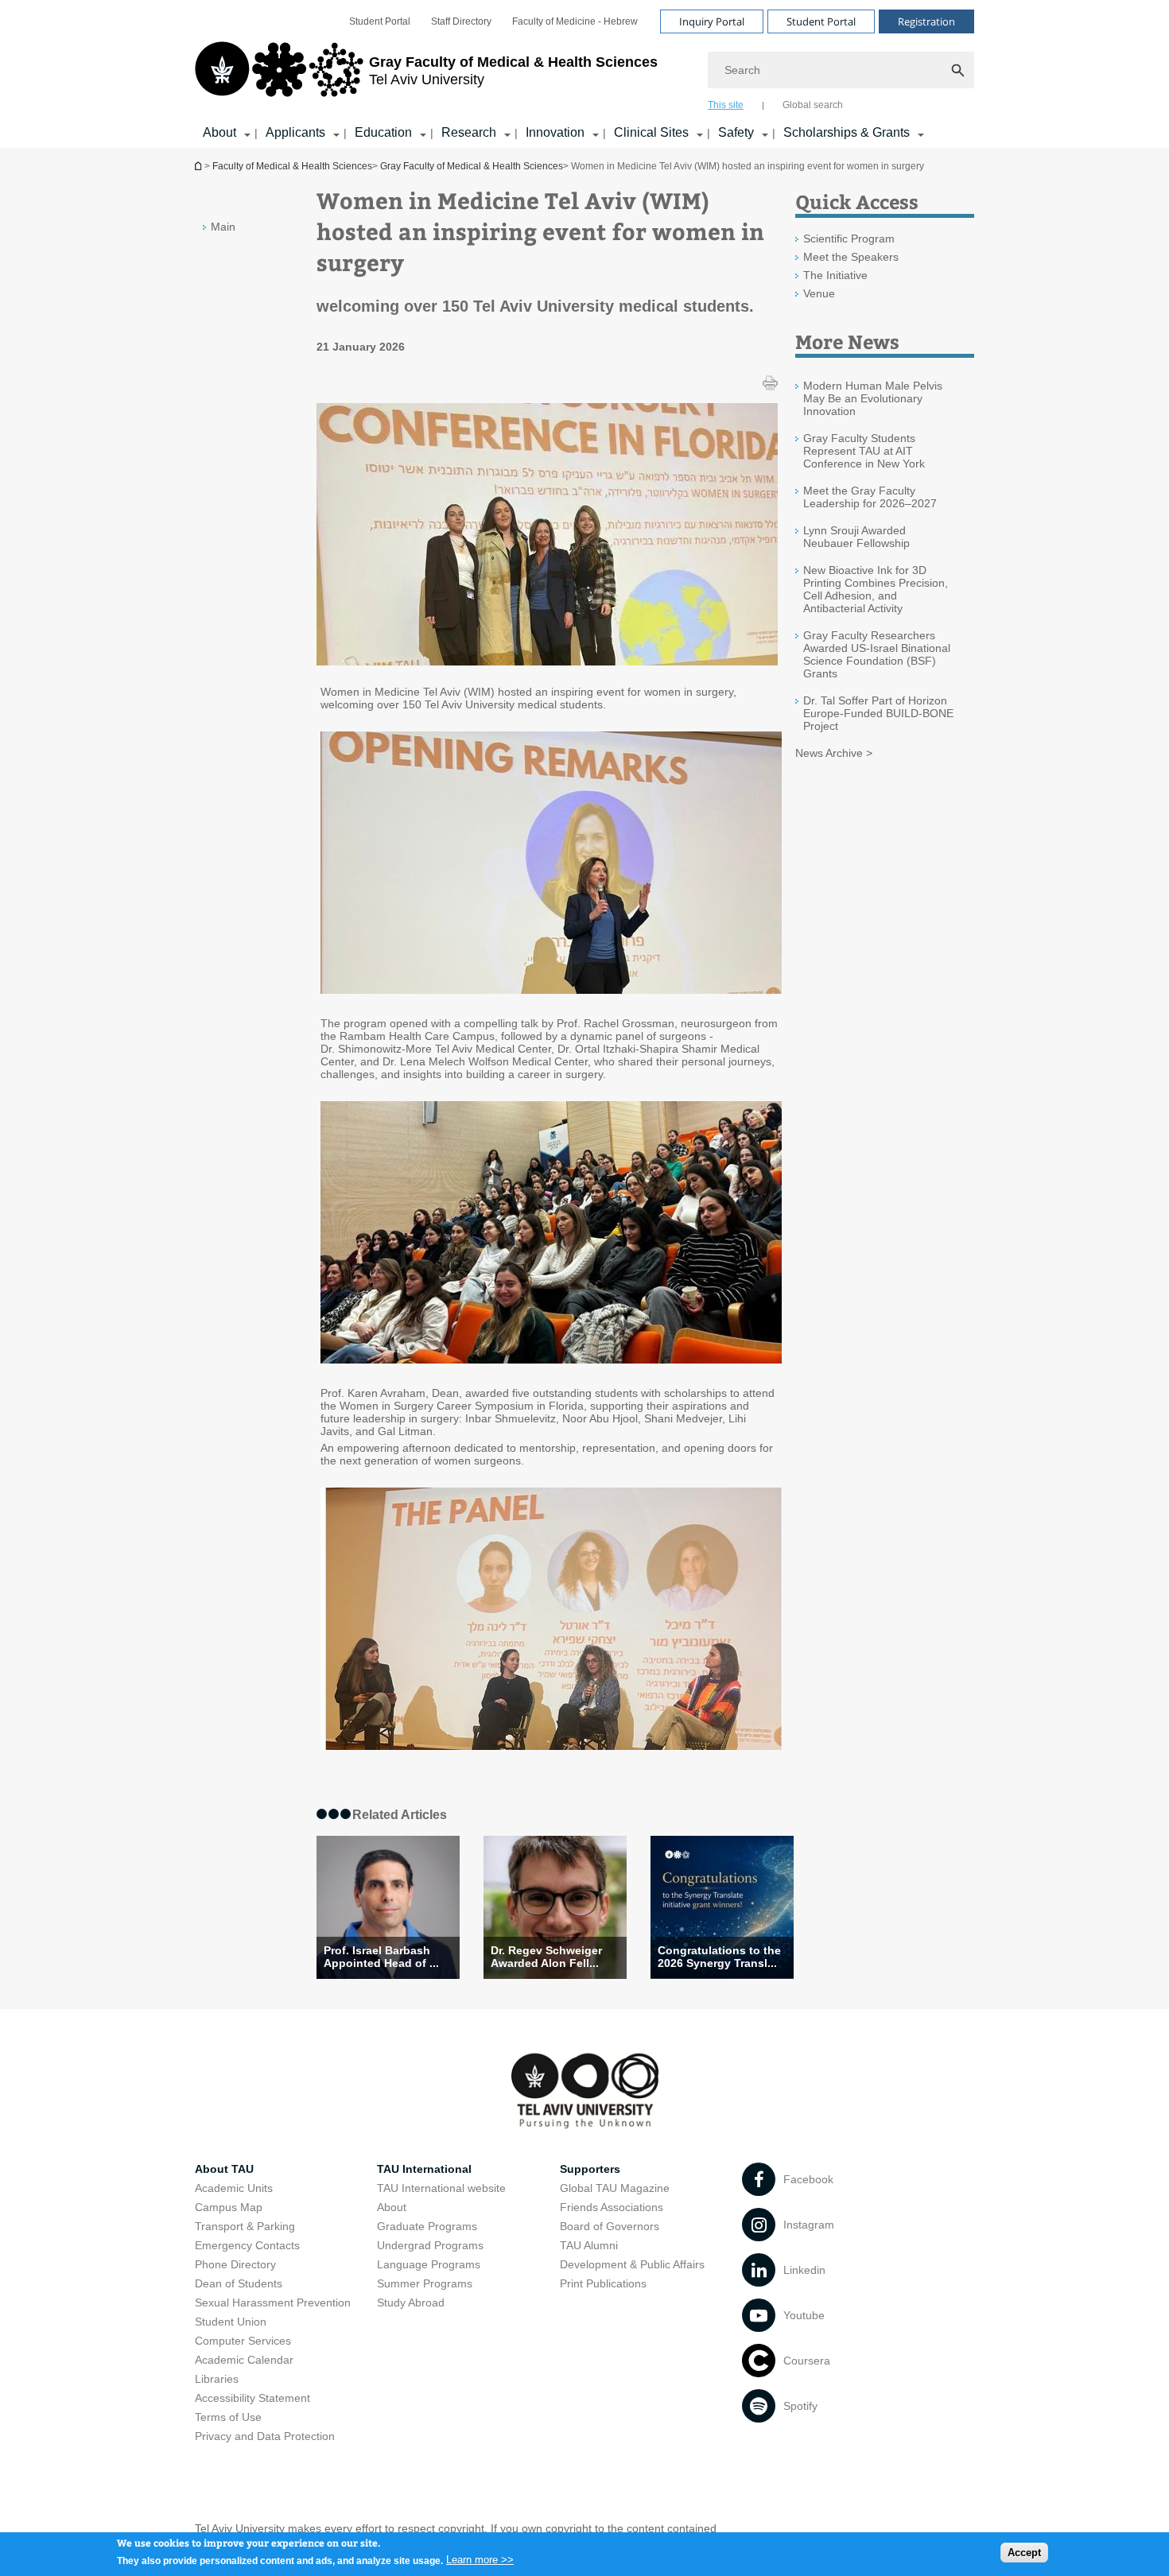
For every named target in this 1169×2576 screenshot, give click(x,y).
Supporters (590, 2169)
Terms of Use (228, 2417)
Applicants (295, 132)
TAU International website (441, 2188)
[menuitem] (380, 21)
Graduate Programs (427, 2226)
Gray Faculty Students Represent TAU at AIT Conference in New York (864, 451)
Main (223, 227)
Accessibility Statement (252, 2398)
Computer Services (243, 2341)
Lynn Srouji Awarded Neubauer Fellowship (856, 537)
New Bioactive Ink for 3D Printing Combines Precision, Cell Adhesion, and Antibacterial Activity (876, 589)
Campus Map (229, 2207)
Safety (736, 132)
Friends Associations (612, 2207)
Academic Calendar (244, 2360)
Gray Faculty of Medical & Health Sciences (472, 166)
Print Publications (603, 2283)
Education (383, 132)
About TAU (224, 2169)
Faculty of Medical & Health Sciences (292, 166)
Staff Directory (461, 21)
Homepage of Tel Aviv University (200, 166)
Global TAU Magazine (615, 2188)
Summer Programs (425, 2283)
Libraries (217, 2379)
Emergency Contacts (247, 2245)
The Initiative (835, 275)
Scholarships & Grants (847, 132)
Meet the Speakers (851, 257)
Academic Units (234, 2188)
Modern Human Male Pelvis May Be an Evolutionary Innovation (873, 398)
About (219, 132)
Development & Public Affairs (632, 2264)
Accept (1024, 2553)
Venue (819, 293)
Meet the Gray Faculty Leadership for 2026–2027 (870, 497)
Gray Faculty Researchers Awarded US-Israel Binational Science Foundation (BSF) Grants (877, 654)
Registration (926, 21)
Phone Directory (235, 2264)
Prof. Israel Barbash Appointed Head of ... (381, 1957)
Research (469, 132)
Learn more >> (480, 2560)
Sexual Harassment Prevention (273, 2302)
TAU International (424, 2169)
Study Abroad (411, 2302)
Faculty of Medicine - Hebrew (575, 21)
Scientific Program (849, 239)
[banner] (584, 74)
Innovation (555, 132)
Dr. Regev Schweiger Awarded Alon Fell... (546, 1957)
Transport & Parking (245, 2226)
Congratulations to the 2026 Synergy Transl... (719, 1957)
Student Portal (380, 21)
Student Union (231, 2322)
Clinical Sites (651, 132)
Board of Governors (610, 2226)
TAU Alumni (589, 2245)
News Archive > (834, 753)
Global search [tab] (813, 105)
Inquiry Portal (712, 21)
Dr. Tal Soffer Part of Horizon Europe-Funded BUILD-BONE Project (878, 713)
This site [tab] (726, 105)
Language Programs (429, 2264)
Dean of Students (239, 2283)
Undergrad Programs (430, 2245)
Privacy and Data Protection (265, 2436)
